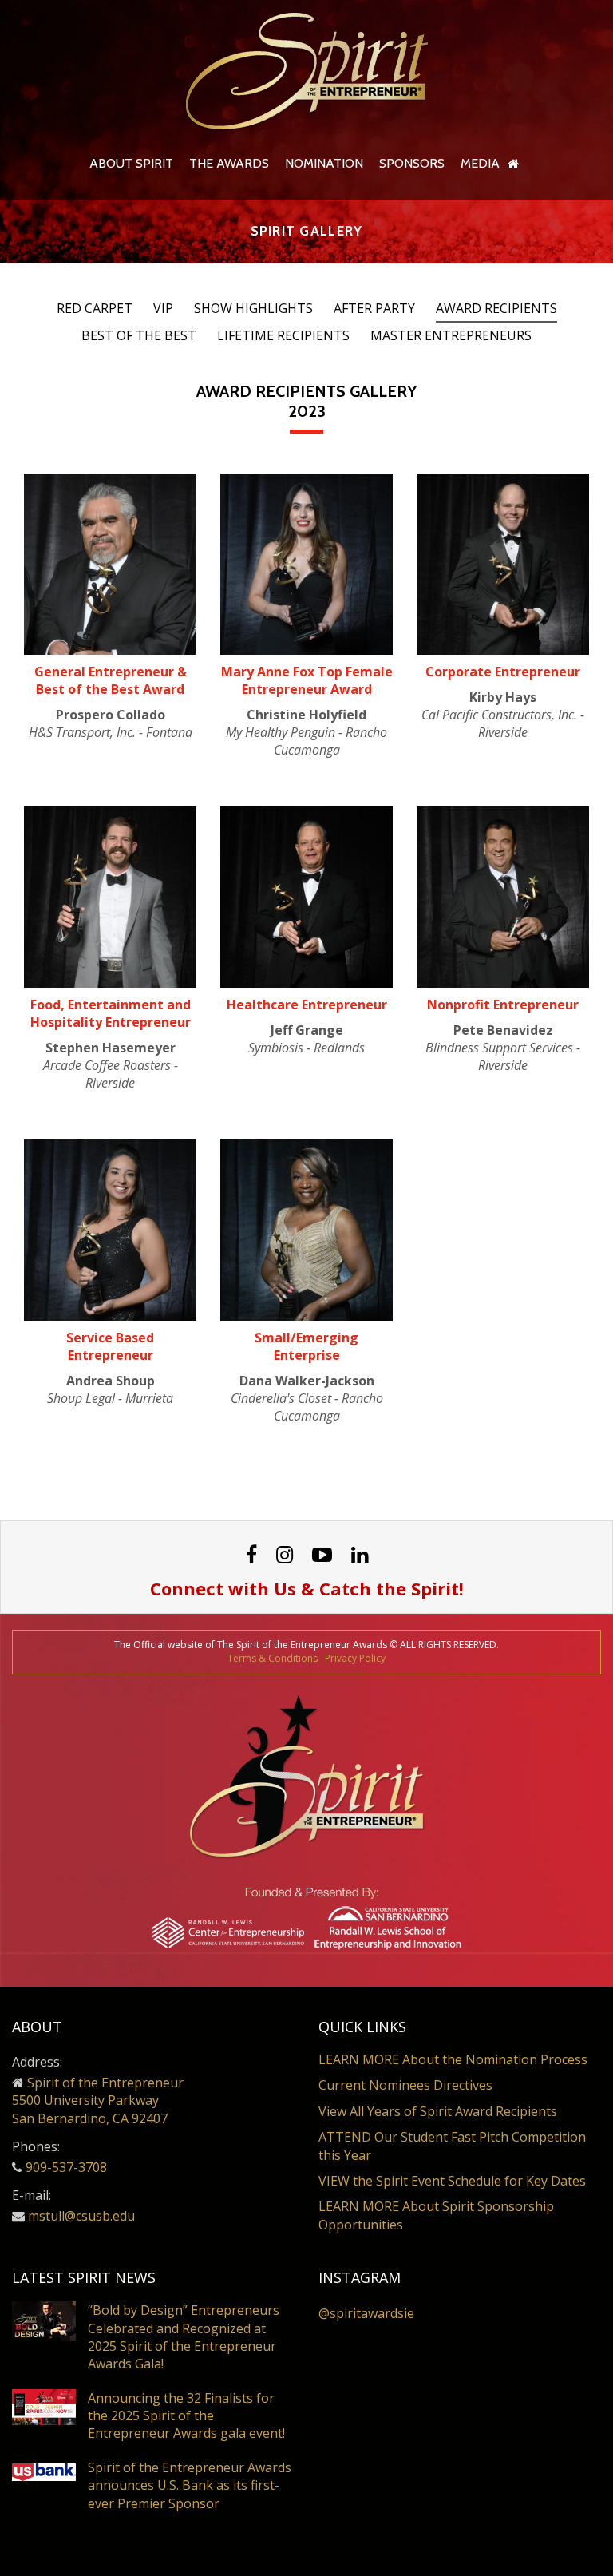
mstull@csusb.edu (81, 2216)
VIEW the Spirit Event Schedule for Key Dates (452, 2181)
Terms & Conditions (273, 1658)
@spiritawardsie (366, 2313)
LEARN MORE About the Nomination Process (453, 2059)
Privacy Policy (355, 1658)
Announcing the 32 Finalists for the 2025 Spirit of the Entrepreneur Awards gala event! (186, 2416)
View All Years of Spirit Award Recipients (438, 2111)
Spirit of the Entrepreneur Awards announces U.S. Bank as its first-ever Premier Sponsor (190, 2485)
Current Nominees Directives (405, 2085)
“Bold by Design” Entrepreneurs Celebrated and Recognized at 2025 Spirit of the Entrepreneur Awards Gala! (184, 2337)
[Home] (514, 164)
